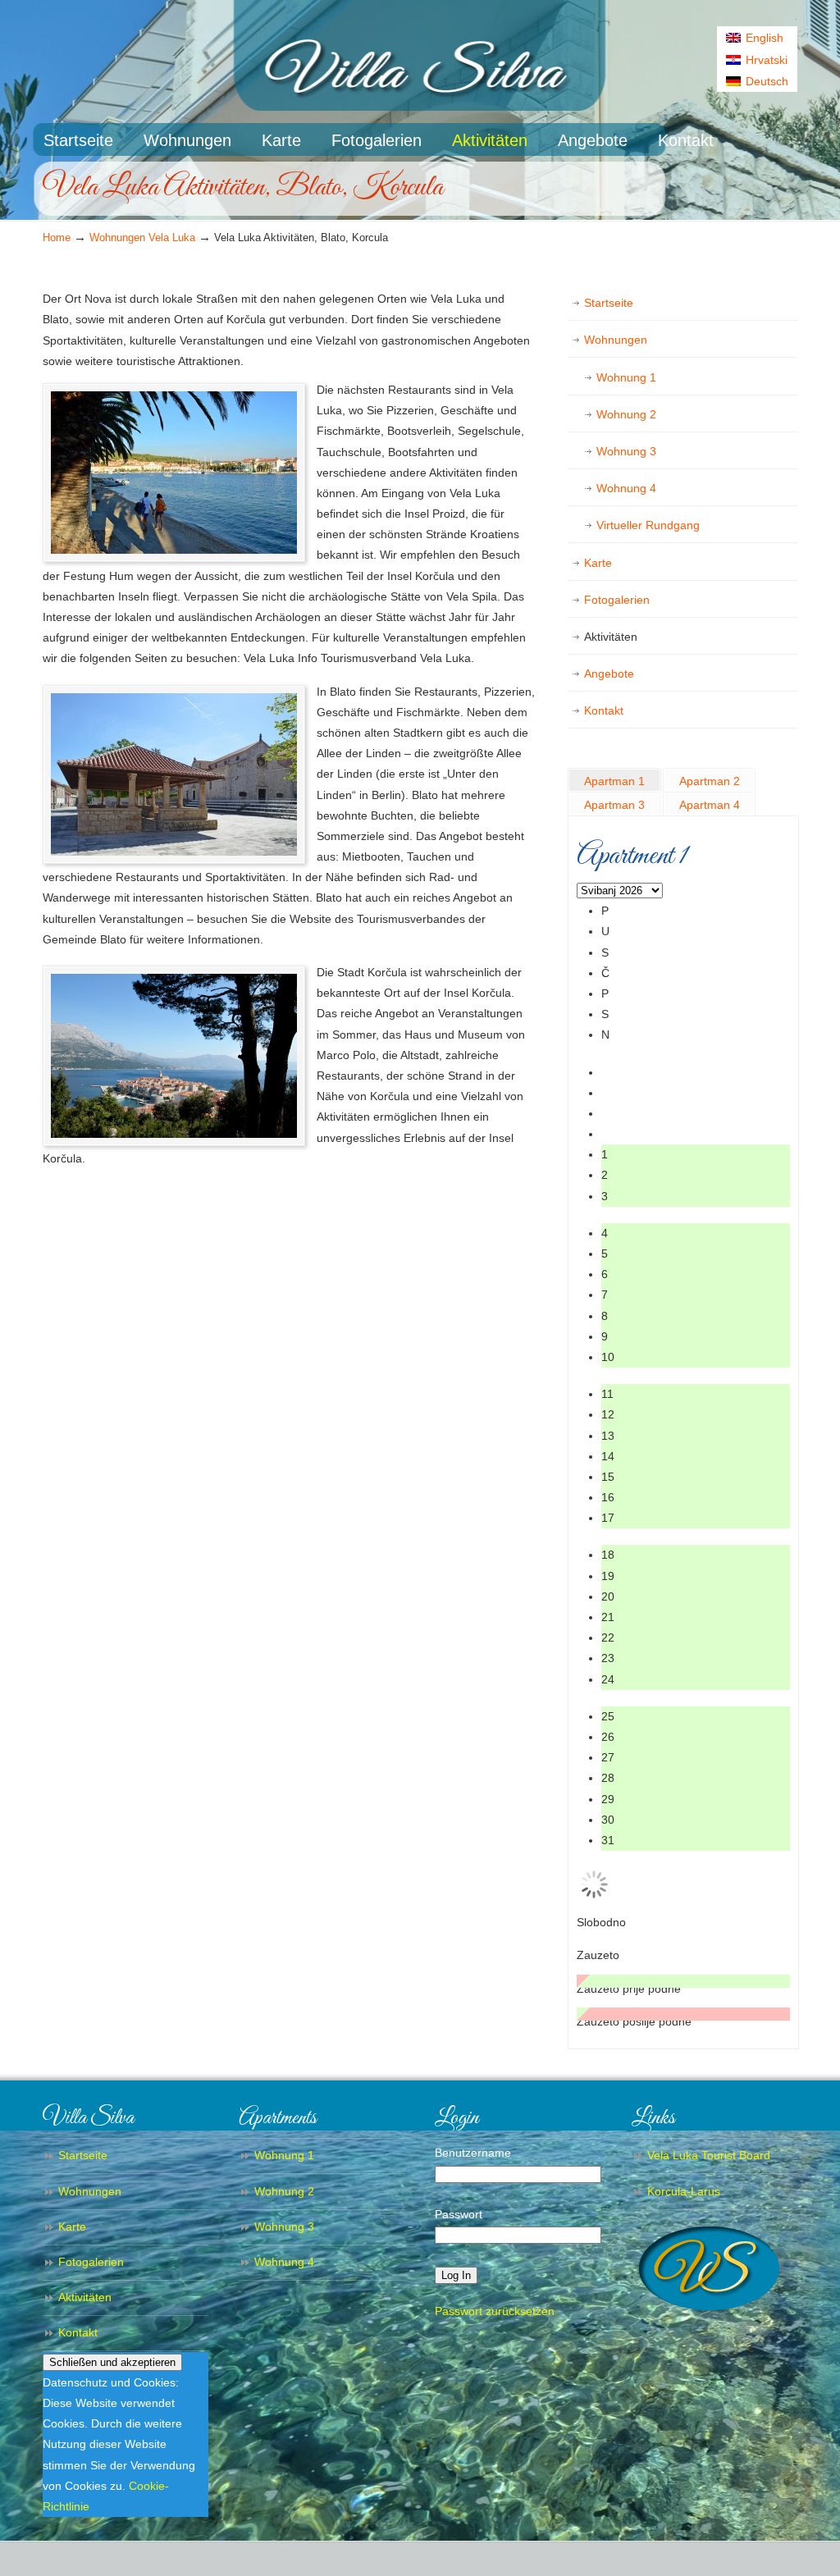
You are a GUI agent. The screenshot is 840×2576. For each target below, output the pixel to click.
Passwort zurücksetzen (495, 2311)
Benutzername (473, 2153)
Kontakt (604, 710)
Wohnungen (616, 340)
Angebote (609, 674)
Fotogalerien (617, 600)
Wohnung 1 (626, 377)
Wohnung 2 (626, 414)
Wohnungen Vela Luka (142, 238)
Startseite (609, 303)
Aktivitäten (611, 637)
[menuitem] (757, 38)
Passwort (459, 2214)
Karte (598, 563)
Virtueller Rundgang (648, 525)
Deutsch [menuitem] (767, 81)
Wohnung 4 (626, 488)
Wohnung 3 (626, 451)
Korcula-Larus (684, 2191)
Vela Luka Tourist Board (709, 2155)
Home (57, 238)
